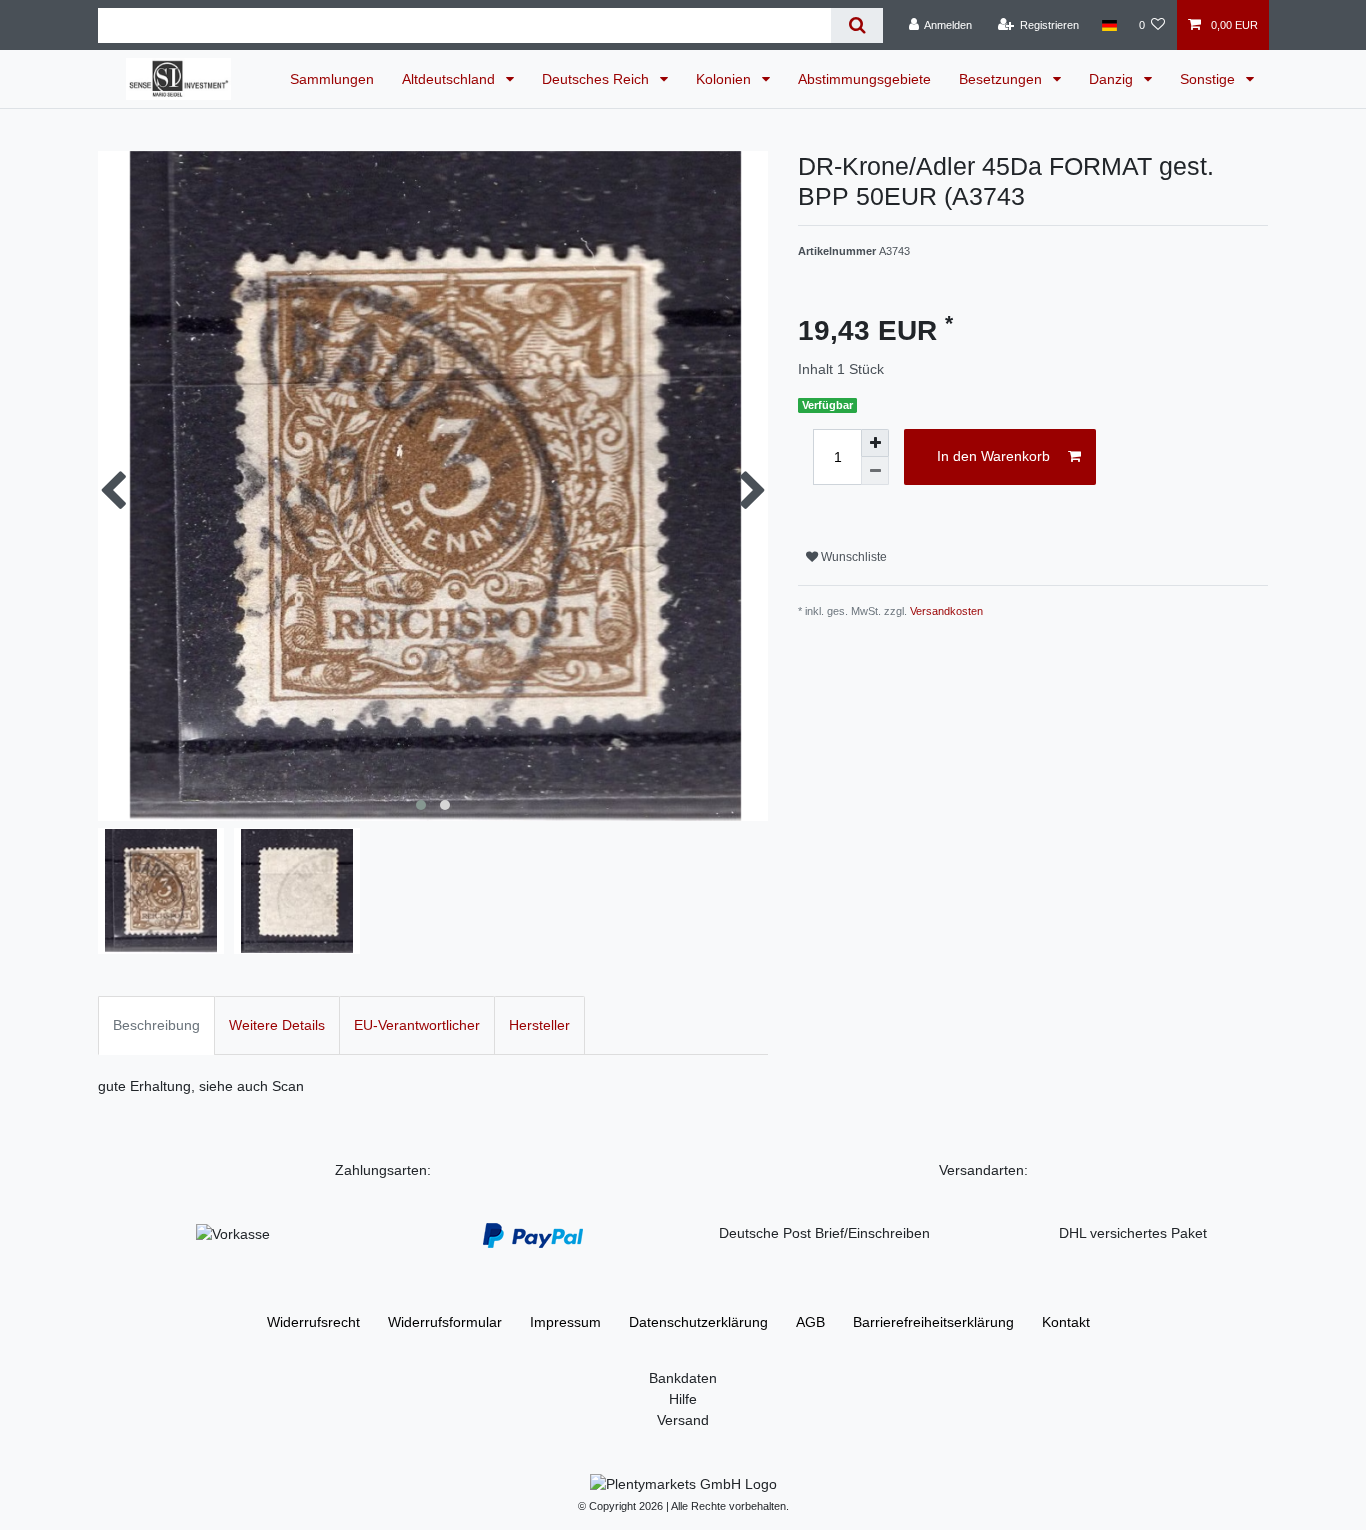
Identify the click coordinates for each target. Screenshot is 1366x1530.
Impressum (565, 1322)
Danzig (1113, 79)
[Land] (1108, 25)
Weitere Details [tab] (277, 1025)
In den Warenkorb (993, 456)
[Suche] (856, 25)
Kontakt (1066, 1322)
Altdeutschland (450, 79)
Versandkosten (946, 611)
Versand (683, 1420)
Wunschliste (852, 557)
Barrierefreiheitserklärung (933, 1322)
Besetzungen (1002, 79)
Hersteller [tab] (539, 1025)
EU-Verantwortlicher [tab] (417, 1025)
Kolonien (725, 79)
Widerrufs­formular (445, 1322)
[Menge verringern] (875, 471)
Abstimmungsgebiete (864, 79)
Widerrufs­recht (313, 1322)
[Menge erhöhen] (875, 443)
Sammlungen (332, 79)
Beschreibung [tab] (156, 1025)
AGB (810, 1322)
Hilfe (683, 1399)
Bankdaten (683, 1378)
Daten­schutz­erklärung (698, 1322)
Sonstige (1209, 79)
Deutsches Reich (597, 79)
